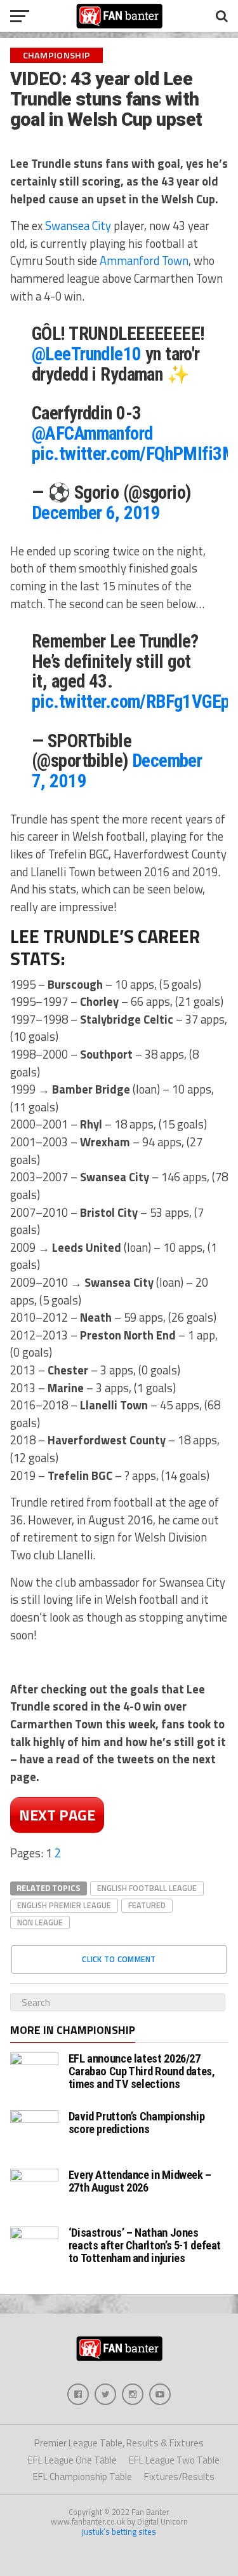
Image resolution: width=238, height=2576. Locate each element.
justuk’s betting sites (119, 2532)
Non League (40, 1922)
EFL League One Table (72, 2460)
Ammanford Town (144, 261)
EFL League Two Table (174, 2460)
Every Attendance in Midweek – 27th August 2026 (140, 2181)
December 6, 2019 (96, 513)
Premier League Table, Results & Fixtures (119, 2443)
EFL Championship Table (83, 2477)
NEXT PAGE (57, 1815)
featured (147, 1905)
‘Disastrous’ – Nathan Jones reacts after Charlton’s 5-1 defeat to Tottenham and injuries (145, 2245)
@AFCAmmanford (92, 433)
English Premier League (64, 1905)
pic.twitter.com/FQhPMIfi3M (134, 454)
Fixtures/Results (179, 2477)
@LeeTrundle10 (87, 354)
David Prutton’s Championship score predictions (137, 2123)
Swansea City (78, 226)
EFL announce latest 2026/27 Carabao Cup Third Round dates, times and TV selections (142, 2071)
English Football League (147, 1888)
